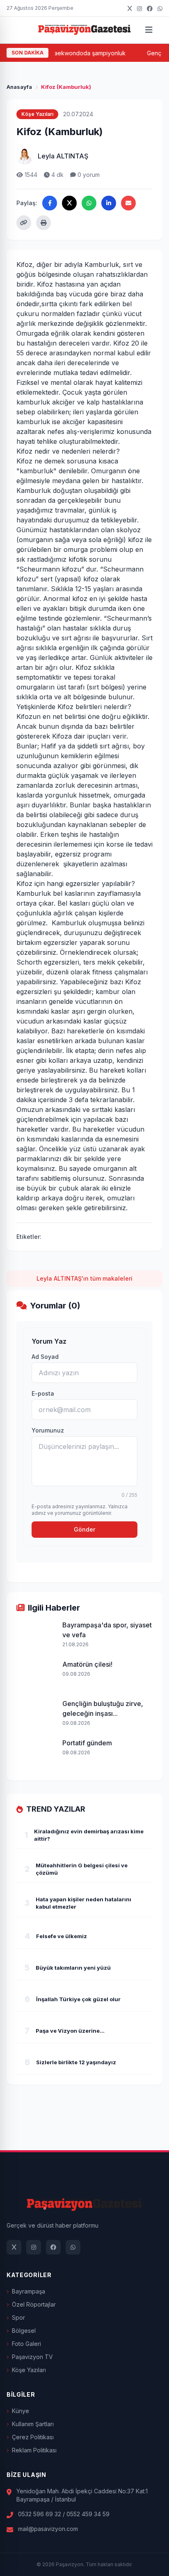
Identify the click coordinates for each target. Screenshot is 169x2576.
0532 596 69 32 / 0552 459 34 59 (64, 2514)
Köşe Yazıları (29, 2370)
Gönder (84, 1529)
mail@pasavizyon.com (48, 2529)
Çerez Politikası (33, 2437)
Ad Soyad (45, 1357)
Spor (18, 2317)
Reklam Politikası (34, 2450)
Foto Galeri (26, 2344)
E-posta (43, 1393)
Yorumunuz (48, 1430)
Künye (21, 2411)
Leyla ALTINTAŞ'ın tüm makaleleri (84, 1278)
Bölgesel (24, 2331)
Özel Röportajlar (34, 2304)
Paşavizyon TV (32, 2357)
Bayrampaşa (29, 2291)
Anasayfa (19, 87)
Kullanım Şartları (33, 2424)
